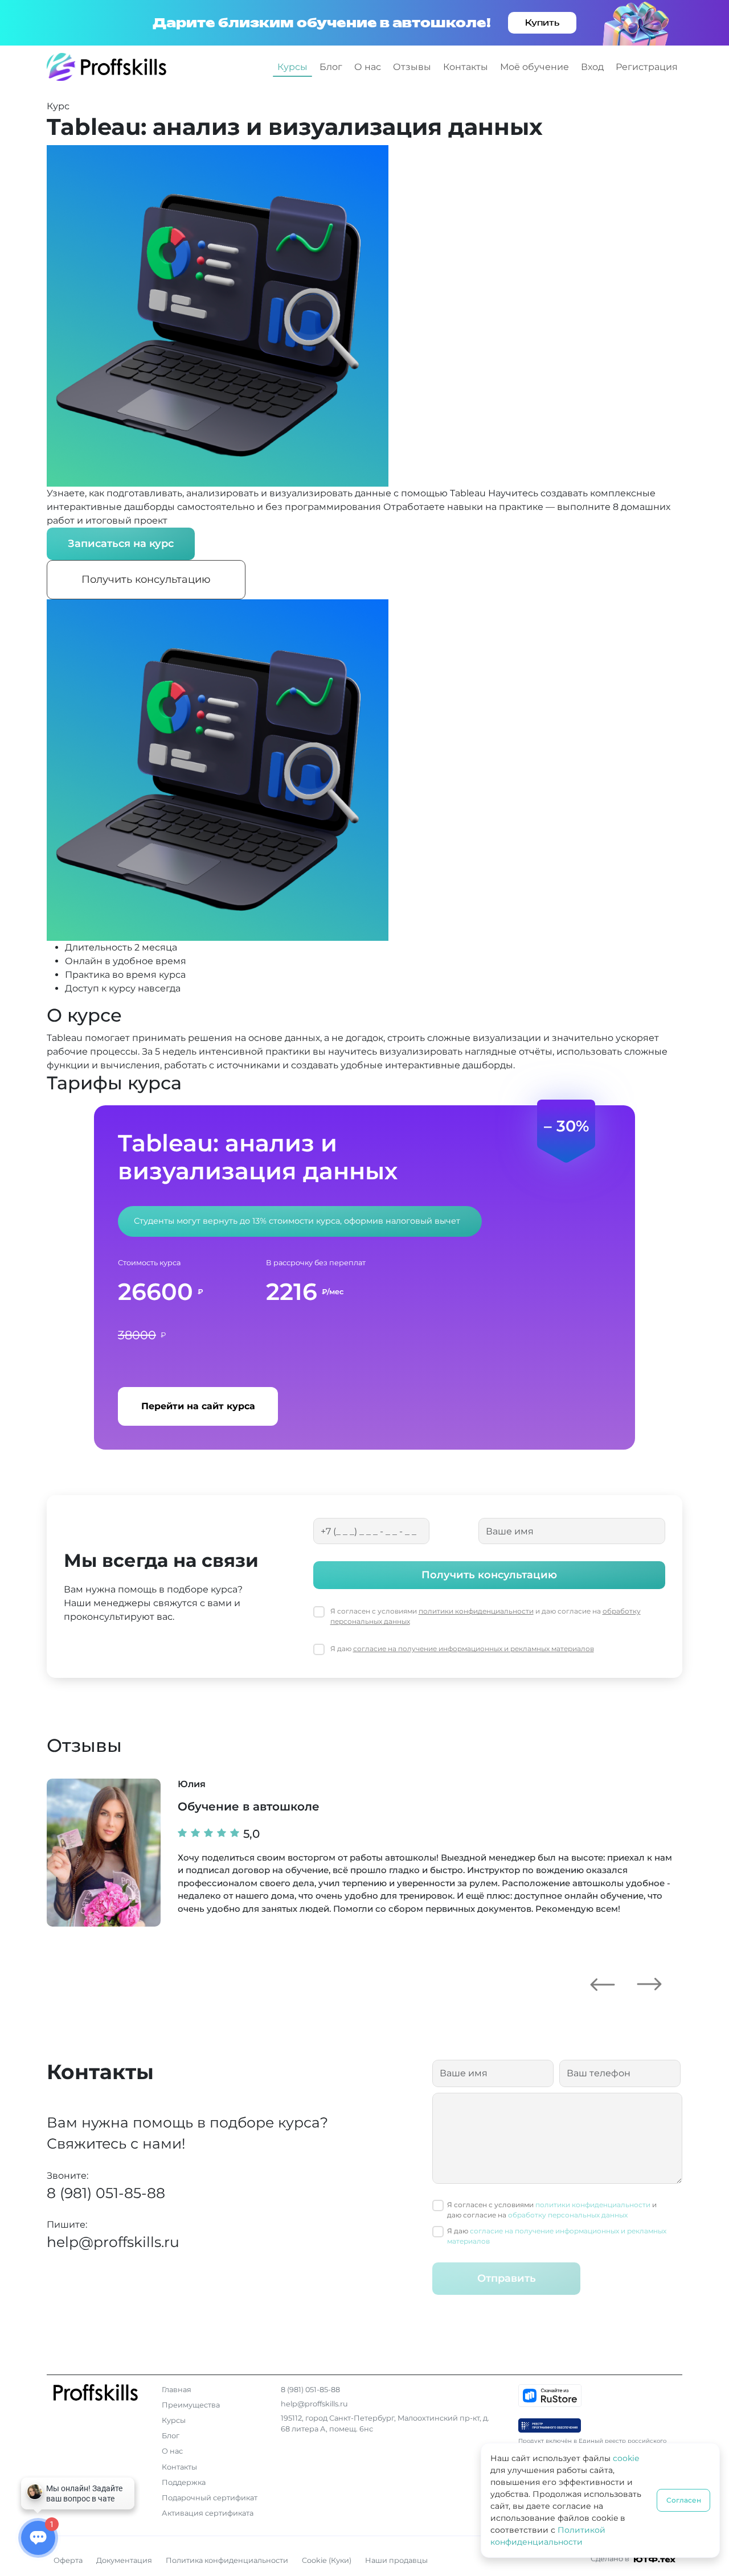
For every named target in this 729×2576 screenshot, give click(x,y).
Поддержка (184, 2482)
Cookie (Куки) (327, 2560)
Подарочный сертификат (210, 2498)
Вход (592, 67)
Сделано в (611, 2559)
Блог (331, 67)
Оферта (68, 2560)
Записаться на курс (121, 544)
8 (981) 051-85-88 (106, 2193)
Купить (542, 22)
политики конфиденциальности (476, 1611)
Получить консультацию (146, 579)
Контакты (466, 67)
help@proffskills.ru (113, 2242)
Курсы (292, 67)
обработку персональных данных (568, 2215)
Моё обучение (535, 67)
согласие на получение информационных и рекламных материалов (474, 1649)
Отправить (507, 2278)
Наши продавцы (396, 2560)
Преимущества (191, 2405)
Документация (124, 2560)
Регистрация (647, 67)
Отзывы (412, 67)
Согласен (684, 2500)
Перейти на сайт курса (198, 1406)
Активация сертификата (208, 2513)
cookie (626, 2458)
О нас (368, 67)
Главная (177, 2390)
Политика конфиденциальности (227, 2560)
